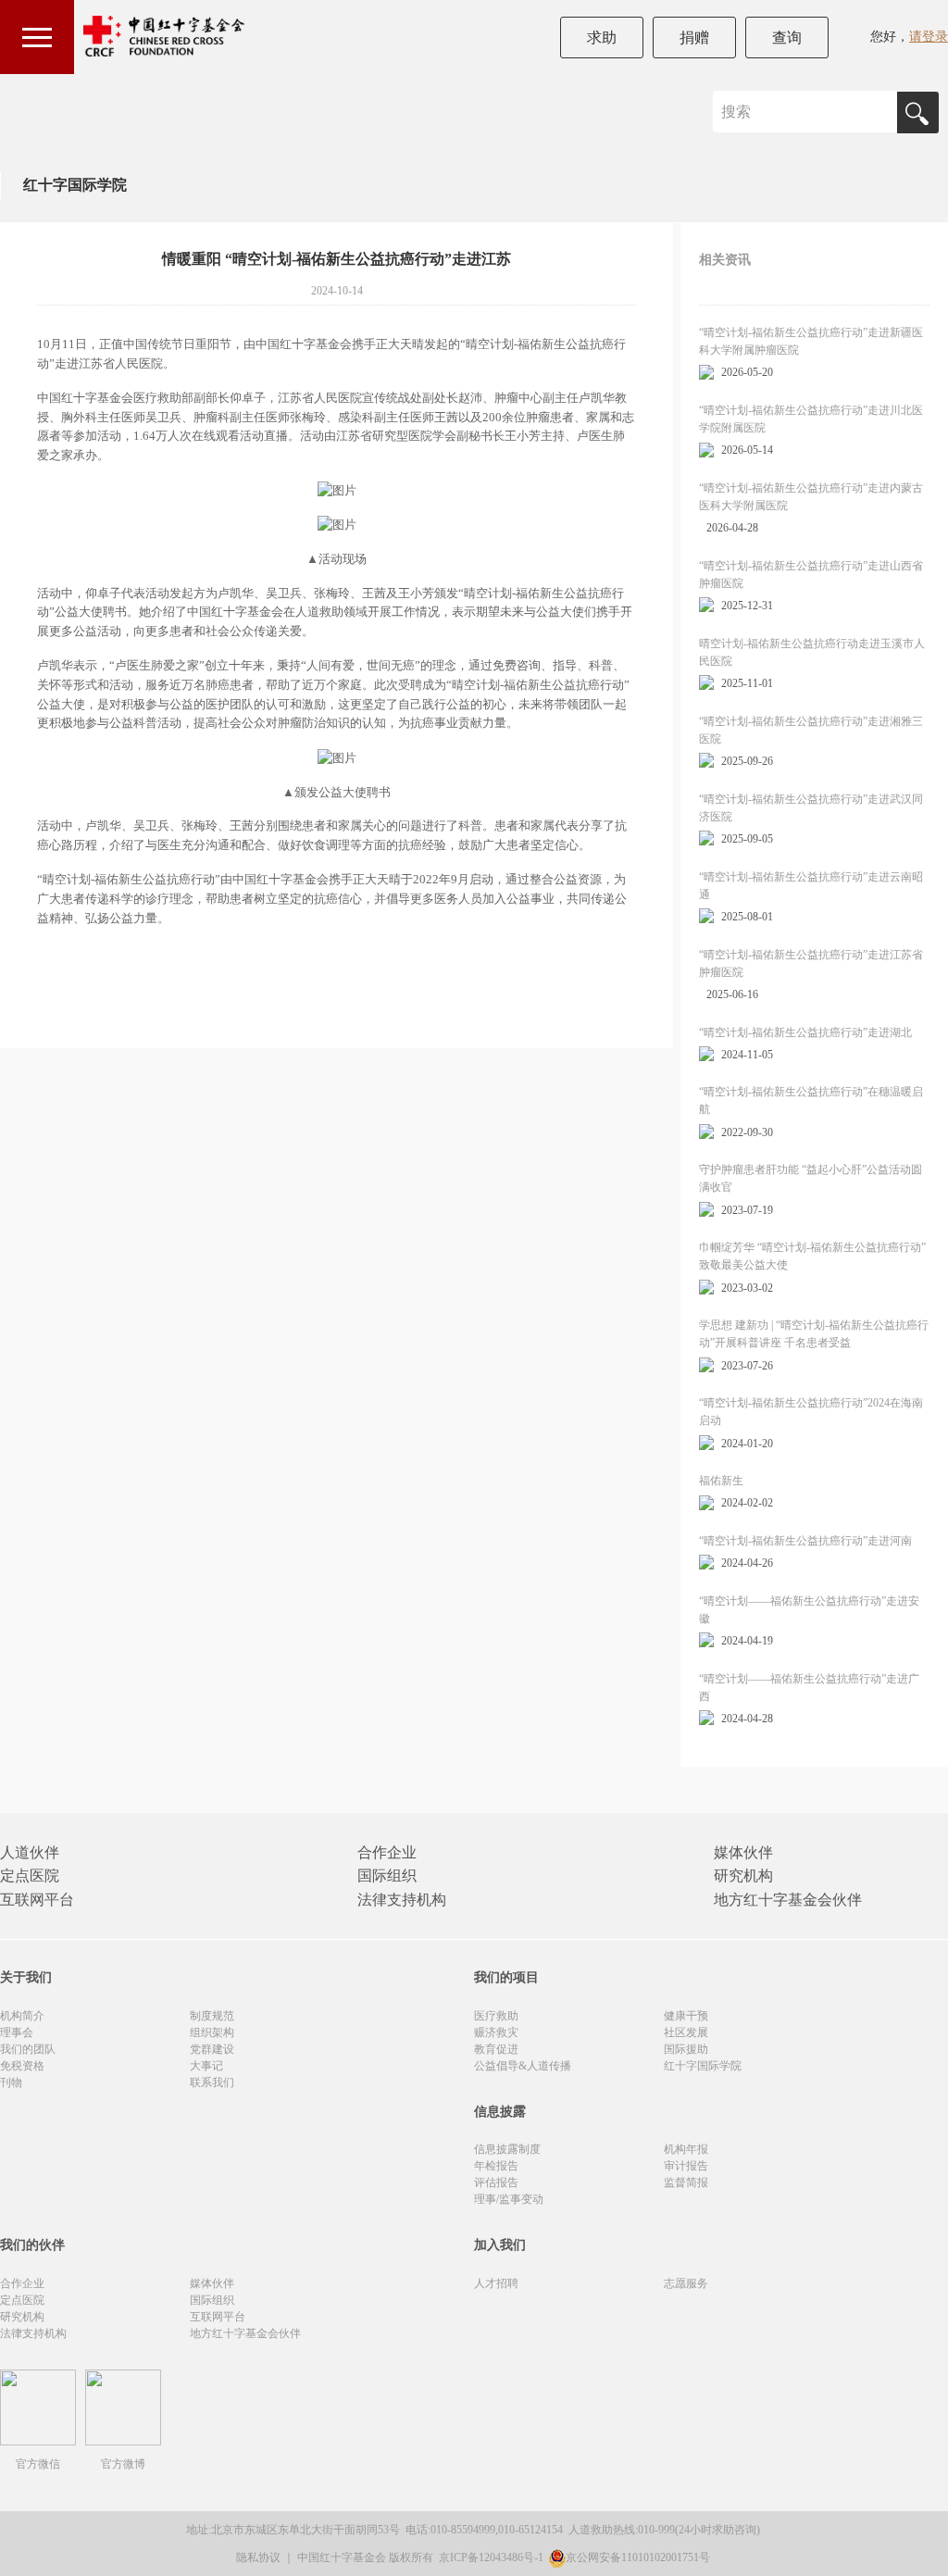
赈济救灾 (496, 2032)
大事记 (206, 2066)
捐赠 (694, 38)
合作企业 (387, 1852)
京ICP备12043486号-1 (493, 2557)
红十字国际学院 (75, 185)
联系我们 (212, 2082)
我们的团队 (28, 2049)
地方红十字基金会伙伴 (788, 1900)
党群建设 (212, 2049)
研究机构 (743, 1876)
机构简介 (22, 2016)
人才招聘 (496, 2283)
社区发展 (686, 2032)
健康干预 (686, 2016)
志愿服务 (686, 2283)
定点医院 (30, 1876)
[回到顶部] (924, 2552)
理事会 (17, 2032)
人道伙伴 (30, 1852)
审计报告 (686, 2166)
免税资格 (22, 2066)
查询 (787, 38)
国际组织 (387, 1876)
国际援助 (686, 2049)
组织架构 (212, 2032)
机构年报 (686, 2149)
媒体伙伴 (743, 1852)
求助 (602, 38)
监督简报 (686, 2182)
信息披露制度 (507, 2149)
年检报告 (496, 2166)
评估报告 (496, 2182)
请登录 (929, 37)
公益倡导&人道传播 (523, 2066)
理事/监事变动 (509, 2199)
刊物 (11, 2082)
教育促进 (496, 2049)
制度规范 (212, 2016)
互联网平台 (37, 1900)
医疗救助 (496, 2016)
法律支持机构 (402, 1900)
